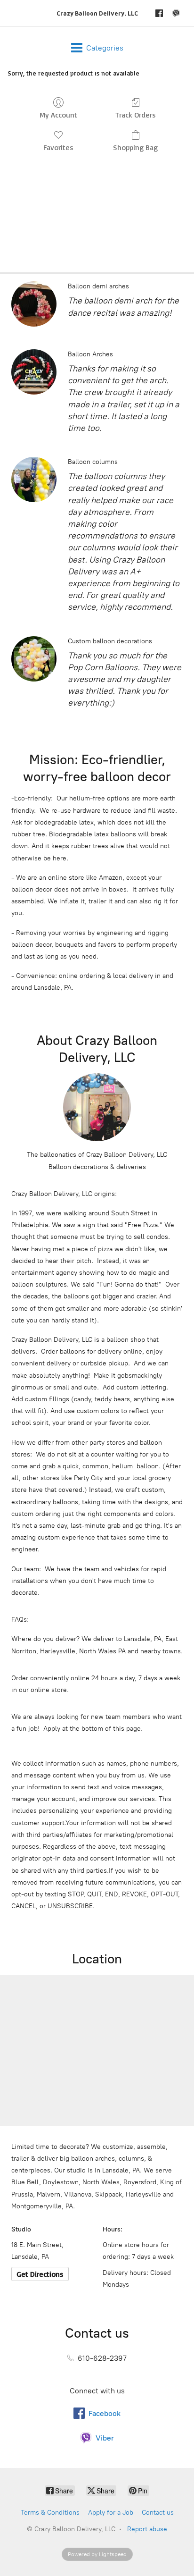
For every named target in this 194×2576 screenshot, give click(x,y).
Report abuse (147, 2529)
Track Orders (136, 115)
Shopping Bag (135, 147)
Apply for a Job (111, 2513)
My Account (58, 115)
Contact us (158, 2513)
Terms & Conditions (50, 2513)
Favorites (58, 147)
